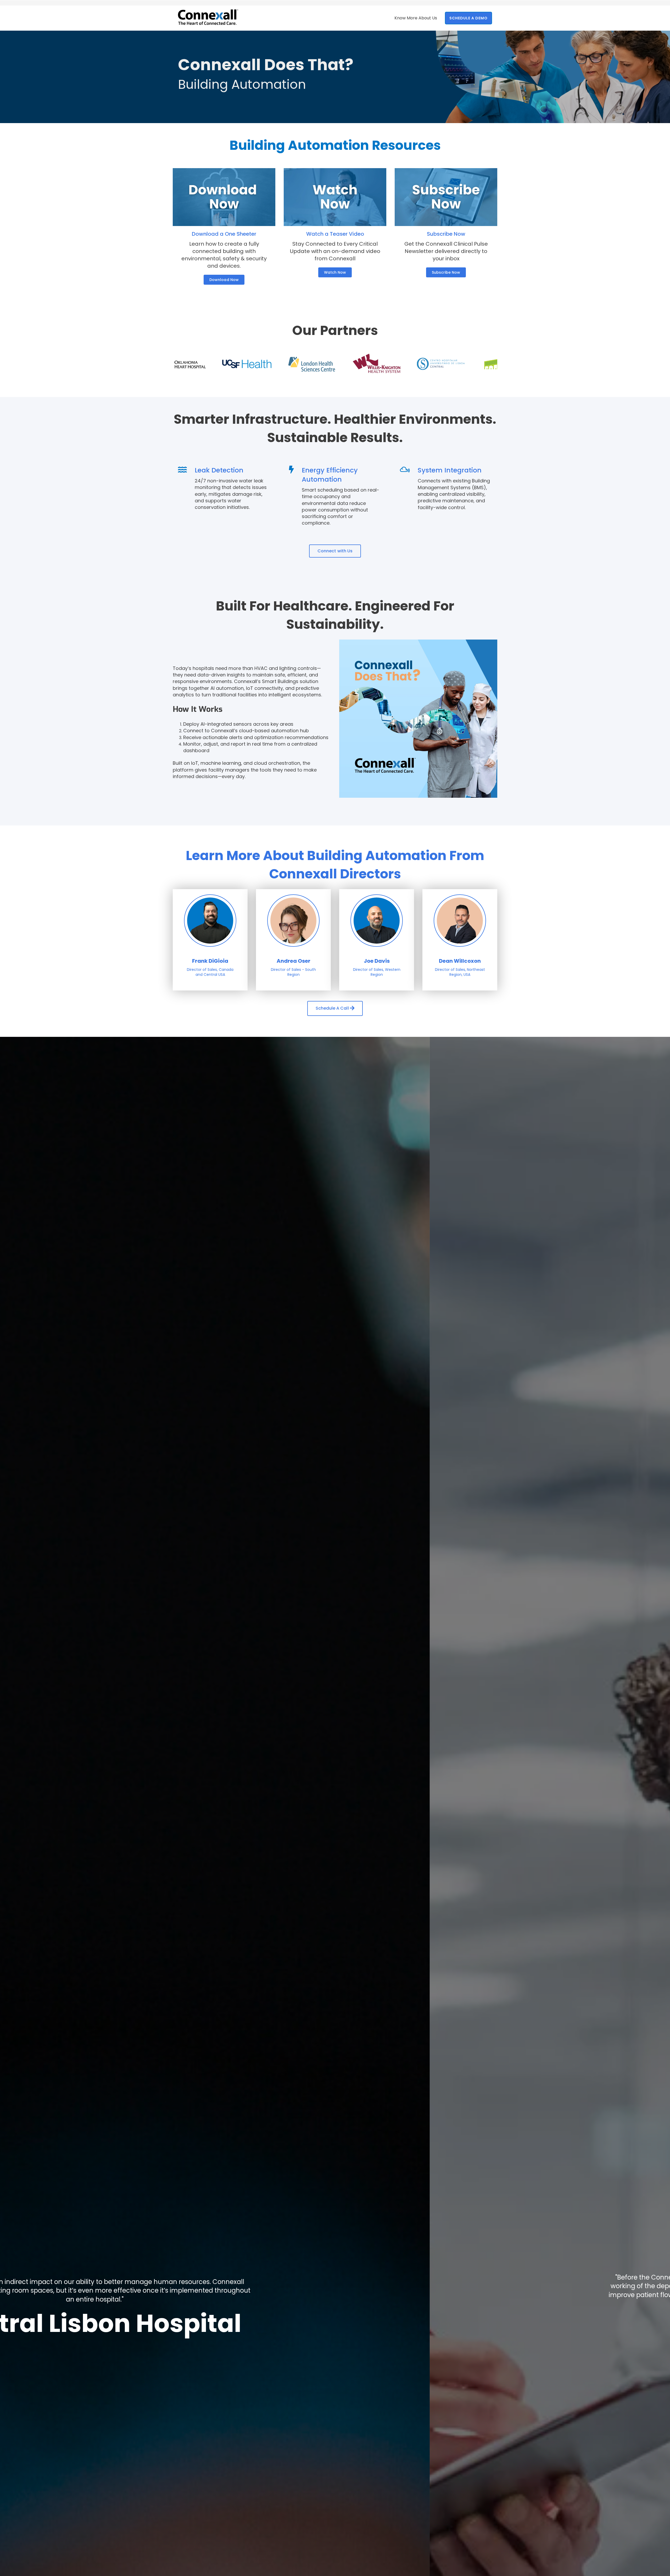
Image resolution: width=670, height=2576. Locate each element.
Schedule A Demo (468, 18)
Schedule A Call (333, 1008)
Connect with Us (335, 551)
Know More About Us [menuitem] (416, 18)
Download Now (224, 280)
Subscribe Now (446, 272)
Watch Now (335, 272)
